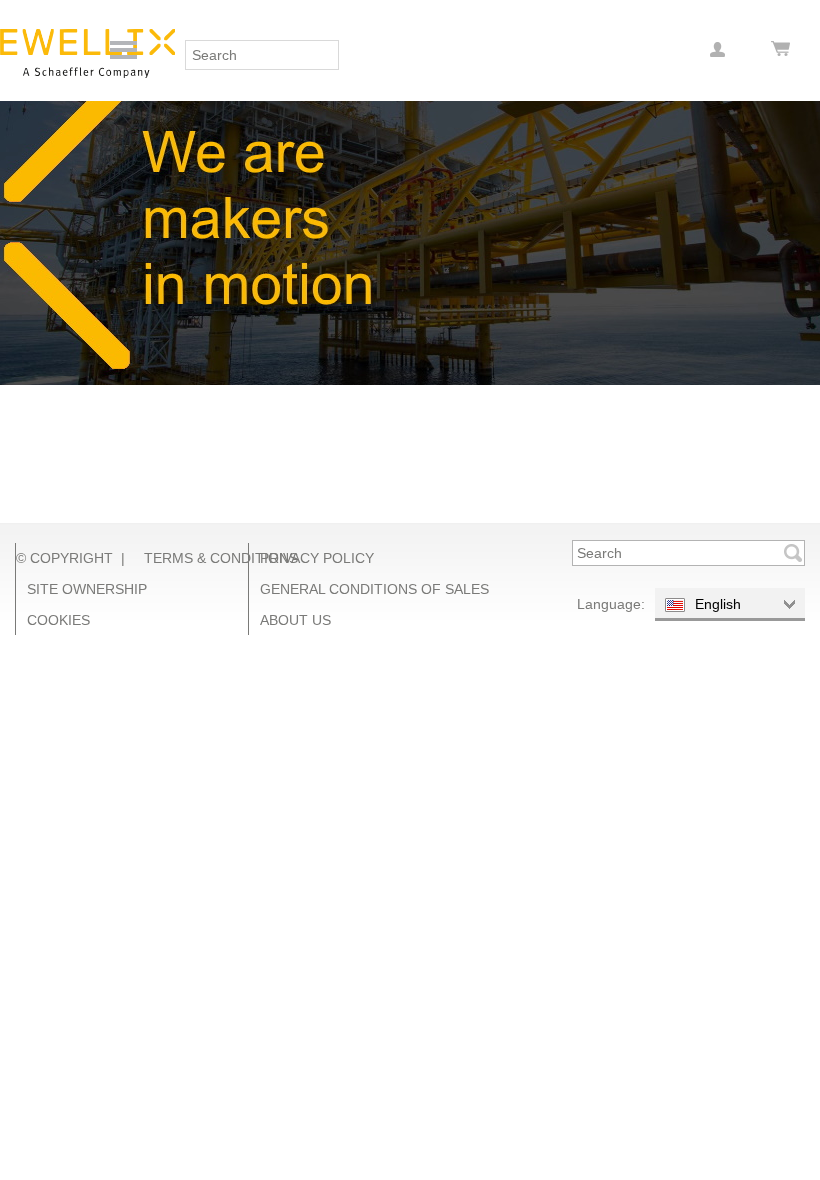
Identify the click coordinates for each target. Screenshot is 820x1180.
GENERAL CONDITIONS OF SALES (374, 589)
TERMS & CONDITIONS (221, 558)
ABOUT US (295, 620)
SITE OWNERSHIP (87, 589)
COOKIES (58, 620)
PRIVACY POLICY (317, 558)
